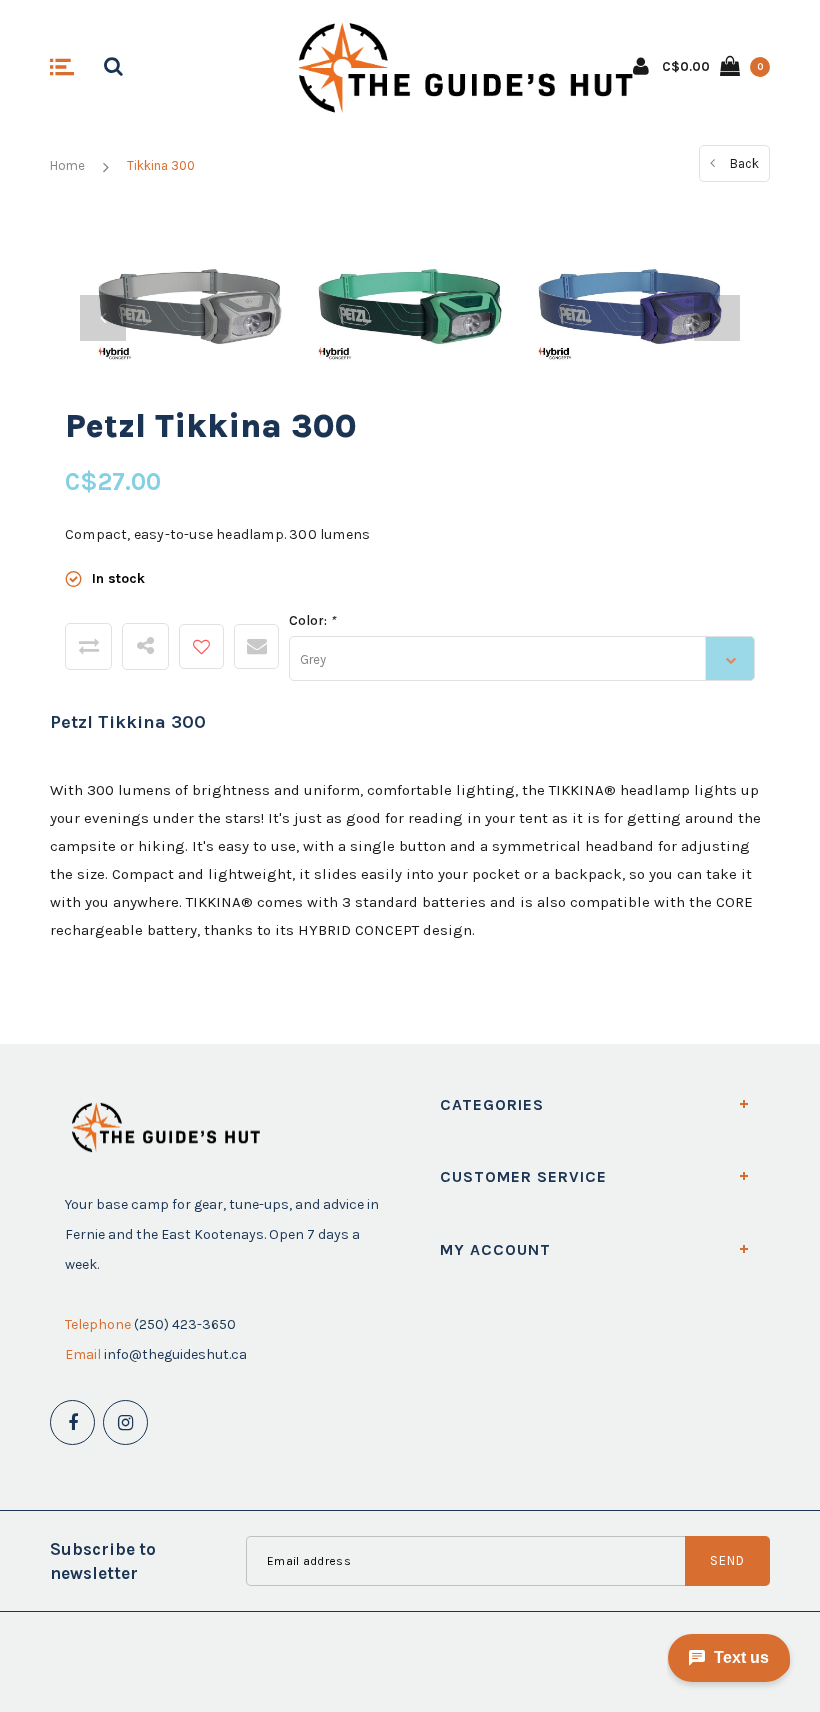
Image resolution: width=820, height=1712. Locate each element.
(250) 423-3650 (185, 1324)
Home (67, 165)
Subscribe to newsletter (103, 1561)
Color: (312, 620)
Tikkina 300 (161, 165)
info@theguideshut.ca (175, 1354)
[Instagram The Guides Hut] (125, 1422)
